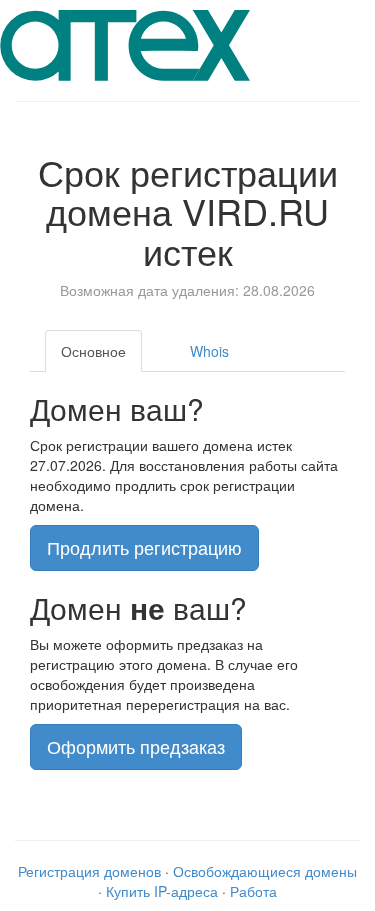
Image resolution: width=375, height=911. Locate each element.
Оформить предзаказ (136, 746)
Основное (93, 351)
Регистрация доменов (89, 871)
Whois (209, 351)
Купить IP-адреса (162, 891)
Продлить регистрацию (144, 547)
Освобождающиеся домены (265, 871)
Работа (253, 891)
